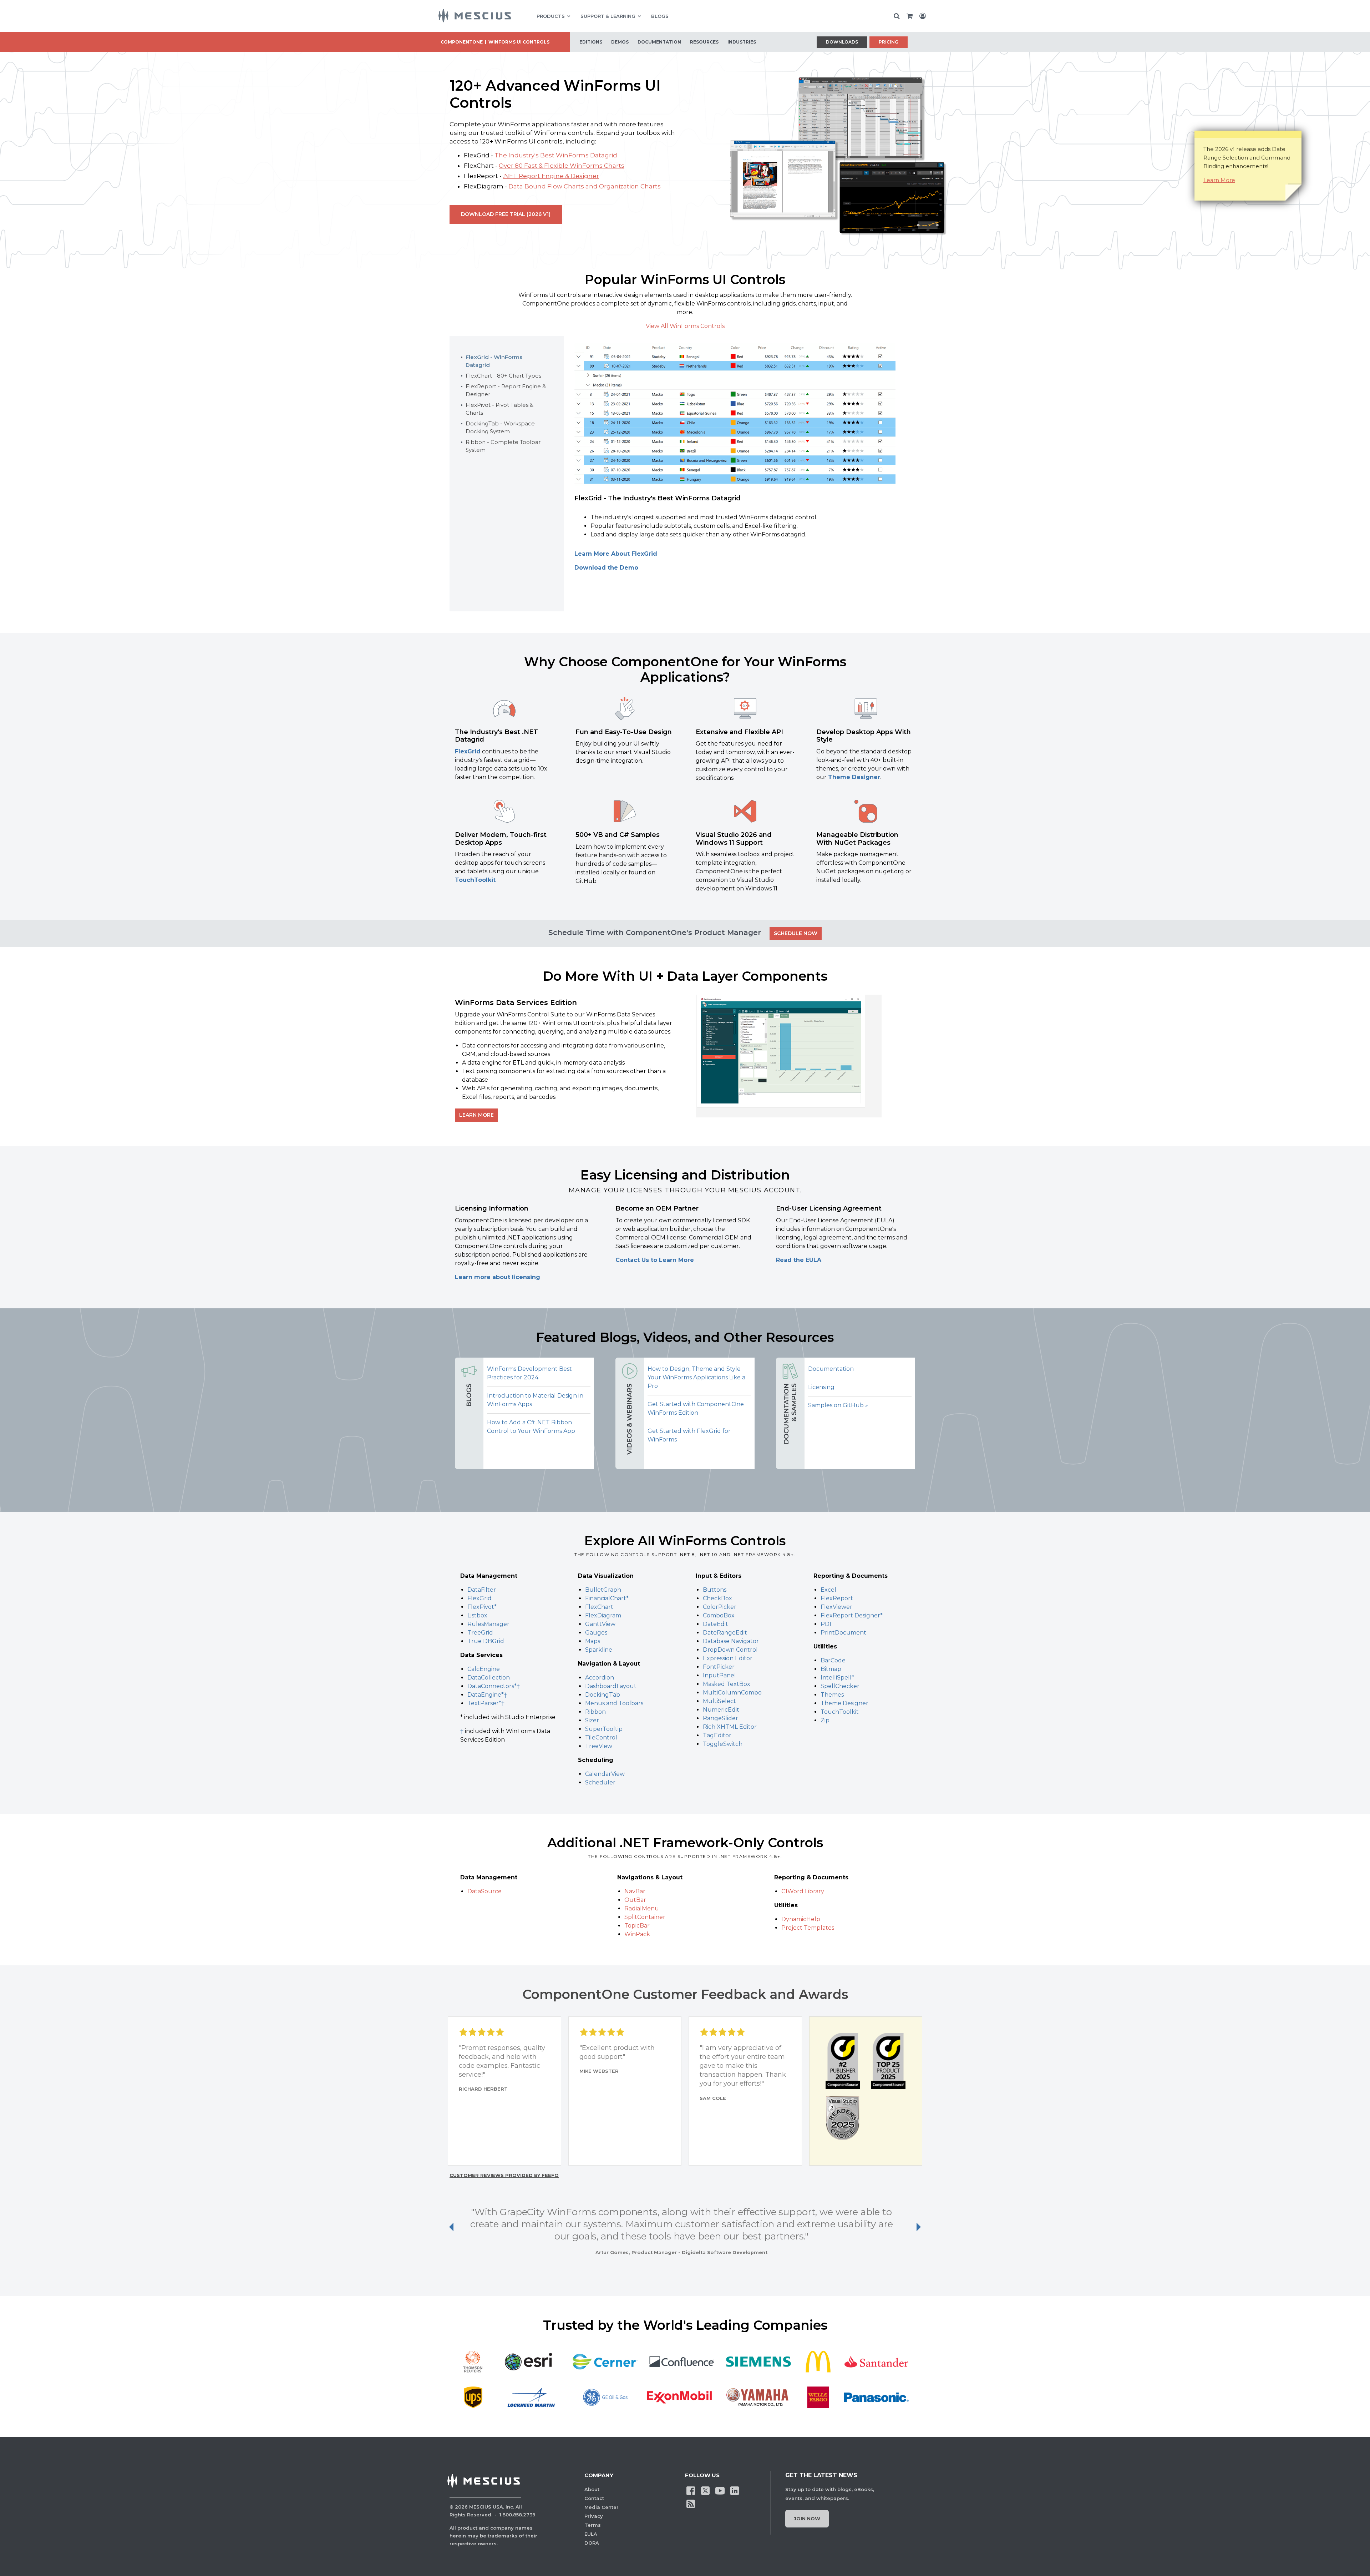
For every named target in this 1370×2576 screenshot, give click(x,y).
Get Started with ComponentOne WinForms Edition (696, 1408)
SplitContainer (645, 1917)
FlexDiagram (603, 1615)
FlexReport (837, 1598)
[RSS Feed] (691, 2504)
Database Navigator (731, 1641)
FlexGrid (468, 751)
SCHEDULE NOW (796, 933)
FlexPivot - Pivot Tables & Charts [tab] (499, 409)
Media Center (602, 2507)
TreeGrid (480, 1633)
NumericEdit (721, 1710)
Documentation (831, 1369)
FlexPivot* (482, 1607)
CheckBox (717, 1598)
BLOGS (660, 16)
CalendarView (605, 1774)
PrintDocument (843, 1633)
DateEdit (716, 1624)
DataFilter (482, 1590)
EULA (591, 2534)
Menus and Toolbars (614, 1703)
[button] (789, 1056)
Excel (828, 1590)
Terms (593, 2525)
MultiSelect (719, 1701)
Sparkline (599, 1650)
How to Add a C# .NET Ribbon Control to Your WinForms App (531, 1427)
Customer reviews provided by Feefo (504, 2175)
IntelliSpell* (837, 1678)
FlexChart (599, 1607)
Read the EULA (799, 1260)
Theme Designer (854, 777)
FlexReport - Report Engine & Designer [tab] (506, 390)
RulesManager (488, 1624)
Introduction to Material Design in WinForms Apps (535, 1400)
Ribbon (595, 1712)
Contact (594, 2498)
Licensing (821, 1387)
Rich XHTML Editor (730, 1727)
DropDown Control (730, 1650)
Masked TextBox (727, 1684)
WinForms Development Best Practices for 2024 (529, 1373)
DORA (592, 2543)
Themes (832, 1695)
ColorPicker (720, 1607)
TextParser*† (486, 1703)
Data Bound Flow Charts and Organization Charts (585, 186)
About (592, 2489)
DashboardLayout (611, 1686)
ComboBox (719, 1615)
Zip (825, 1720)
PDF (827, 1624)
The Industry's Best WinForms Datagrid (556, 155)
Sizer (592, 1720)
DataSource (484, 1891)
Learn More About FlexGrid (616, 554)
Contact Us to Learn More (655, 1260)
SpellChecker (840, 1686)
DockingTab (603, 1695)
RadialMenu (642, 1908)
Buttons (715, 1590)
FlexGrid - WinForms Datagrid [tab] (494, 361)
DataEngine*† (487, 1695)
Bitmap (831, 1669)
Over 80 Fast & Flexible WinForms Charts (562, 166)
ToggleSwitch (723, 1744)
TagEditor (717, 1735)
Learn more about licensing (498, 1277)
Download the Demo (606, 568)
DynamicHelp (801, 1919)
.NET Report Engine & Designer (551, 176)
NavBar (635, 1891)
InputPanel (719, 1675)
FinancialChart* (607, 1598)
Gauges (596, 1633)
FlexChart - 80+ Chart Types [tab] (503, 376)
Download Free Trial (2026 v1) (506, 214)
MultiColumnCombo (732, 1693)
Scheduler (600, 1782)
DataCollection (489, 1678)
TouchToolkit (475, 880)
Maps (593, 1641)
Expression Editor (728, 1658)
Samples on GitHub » (838, 1405)
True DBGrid (486, 1641)
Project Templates (808, 1928)
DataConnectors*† (494, 1686)
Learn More (1219, 180)
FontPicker (719, 1667)
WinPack (637, 1934)
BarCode (833, 1660)
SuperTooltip (604, 1729)
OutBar (635, 1900)
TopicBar (637, 1926)
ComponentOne (462, 42)
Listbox (477, 1615)
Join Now (807, 2519)
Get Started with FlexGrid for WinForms (689, 1435)
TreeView (599, 1746)
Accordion (600, 1678)
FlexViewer (836, 1607)
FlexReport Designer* (852, 1615)
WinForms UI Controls (519, 42)
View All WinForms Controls (685, 326)
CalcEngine (484, 1669)
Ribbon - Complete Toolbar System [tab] (503, 446)
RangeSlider (720, 1718)
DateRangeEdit (725, 1633)
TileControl (601, 1737)
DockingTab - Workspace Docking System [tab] (500, 427)
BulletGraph (603, 1590)
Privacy (594, 2516)
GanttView (600, 1624)
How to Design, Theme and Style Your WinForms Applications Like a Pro (696, 1377)
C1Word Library (803, 1891)
